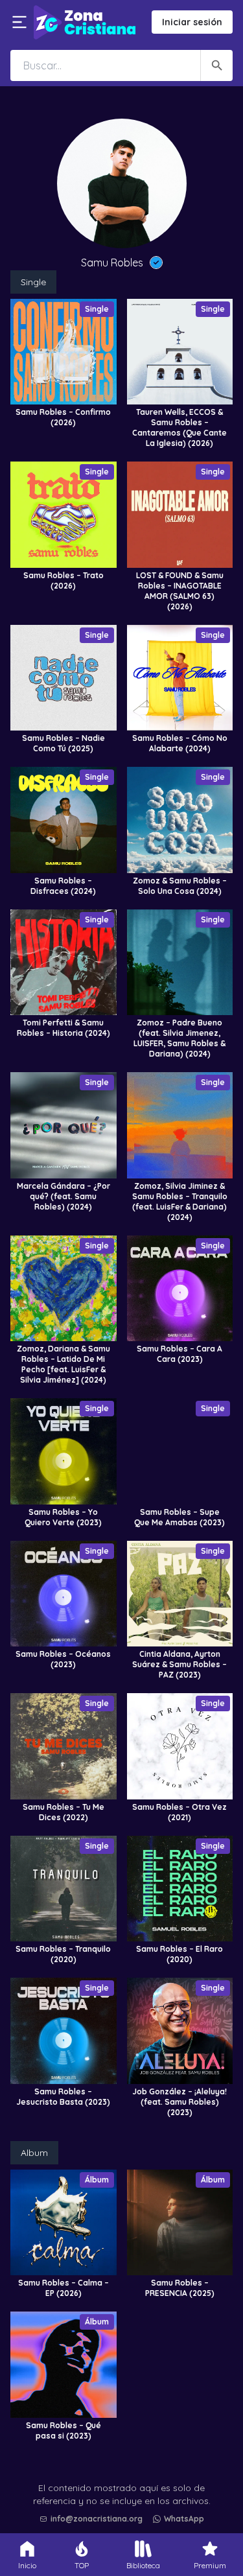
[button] (125, 2486)
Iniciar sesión (192, 22)
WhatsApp (184, 2519)
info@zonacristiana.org (97, 2519)
